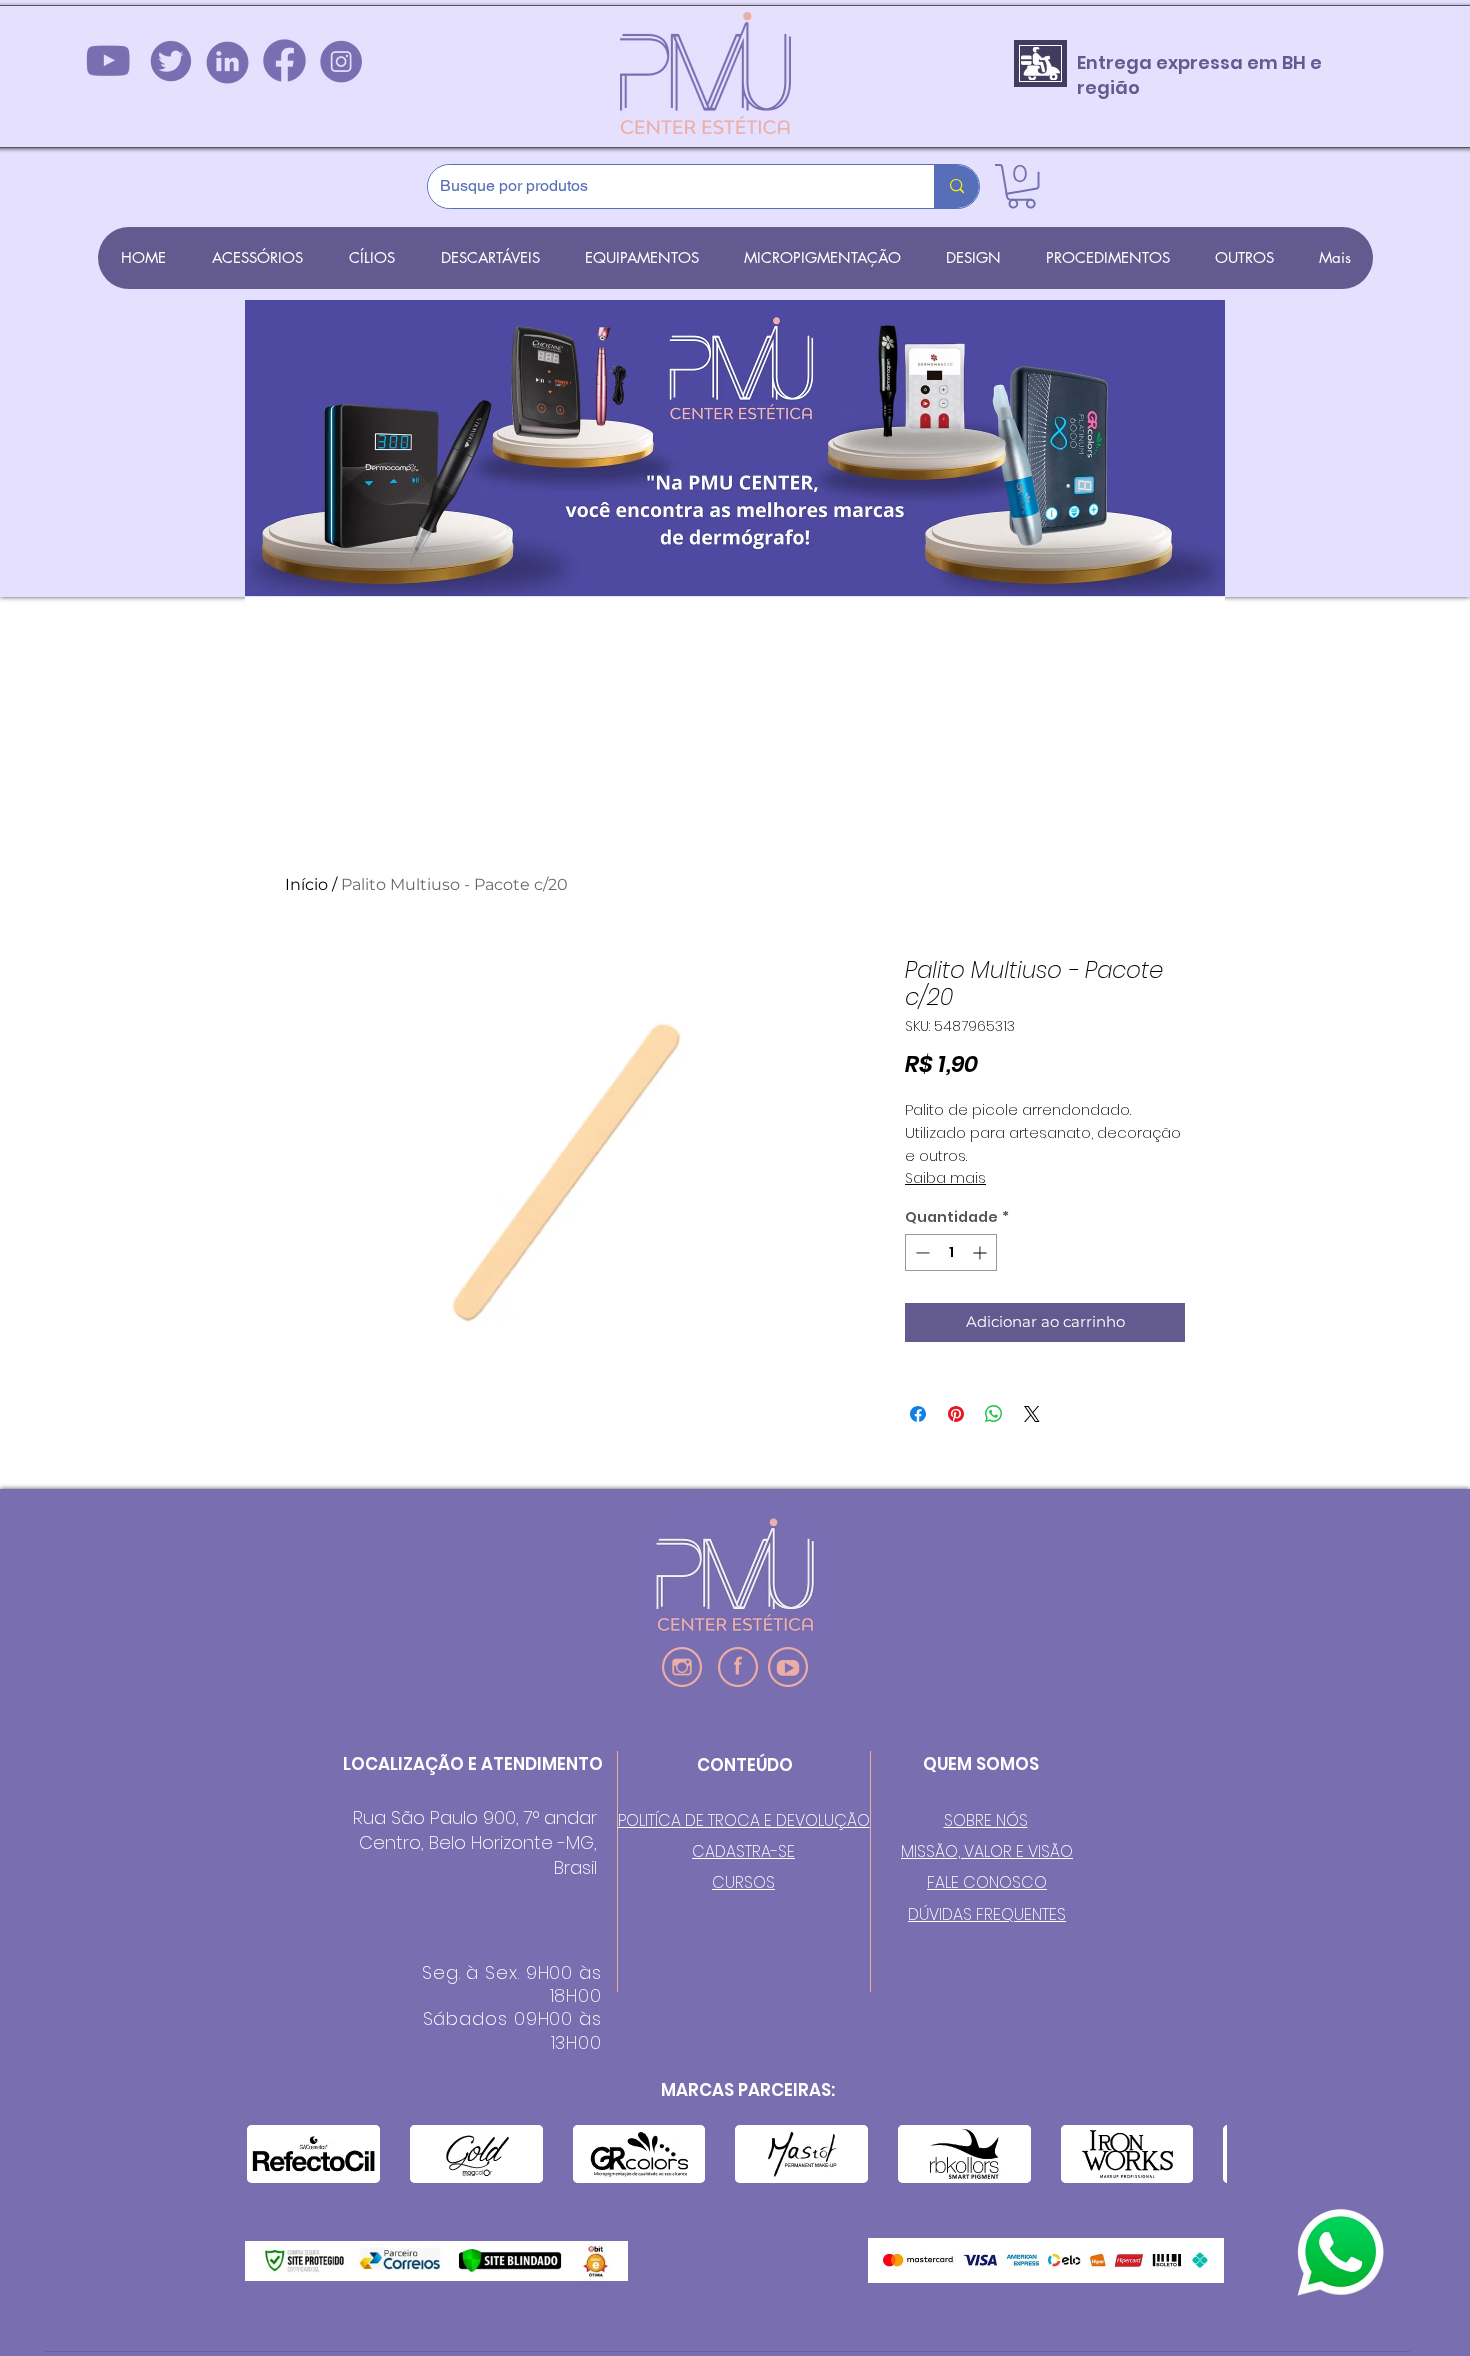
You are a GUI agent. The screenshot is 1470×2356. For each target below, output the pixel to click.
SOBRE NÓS (986, 1820)
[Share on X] (1032, 1414)
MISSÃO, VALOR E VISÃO (987, 1851)
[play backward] (272, 2154)
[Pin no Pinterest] (956, 1414)
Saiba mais (945, 1178)
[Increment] (981, 1252)
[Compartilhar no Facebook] (918, 1414)
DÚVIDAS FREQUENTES (987, 1914)
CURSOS (743, 1882)
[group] (735, 785)
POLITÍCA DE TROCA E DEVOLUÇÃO (744, 1820)
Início (306, 884)
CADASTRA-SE (743, 1851)
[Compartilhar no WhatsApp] (994, 1414)
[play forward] (1202, 2154)
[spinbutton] (951, 1252)
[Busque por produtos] (956, 186)
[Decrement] (920, 1252)
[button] (1021, 186)
